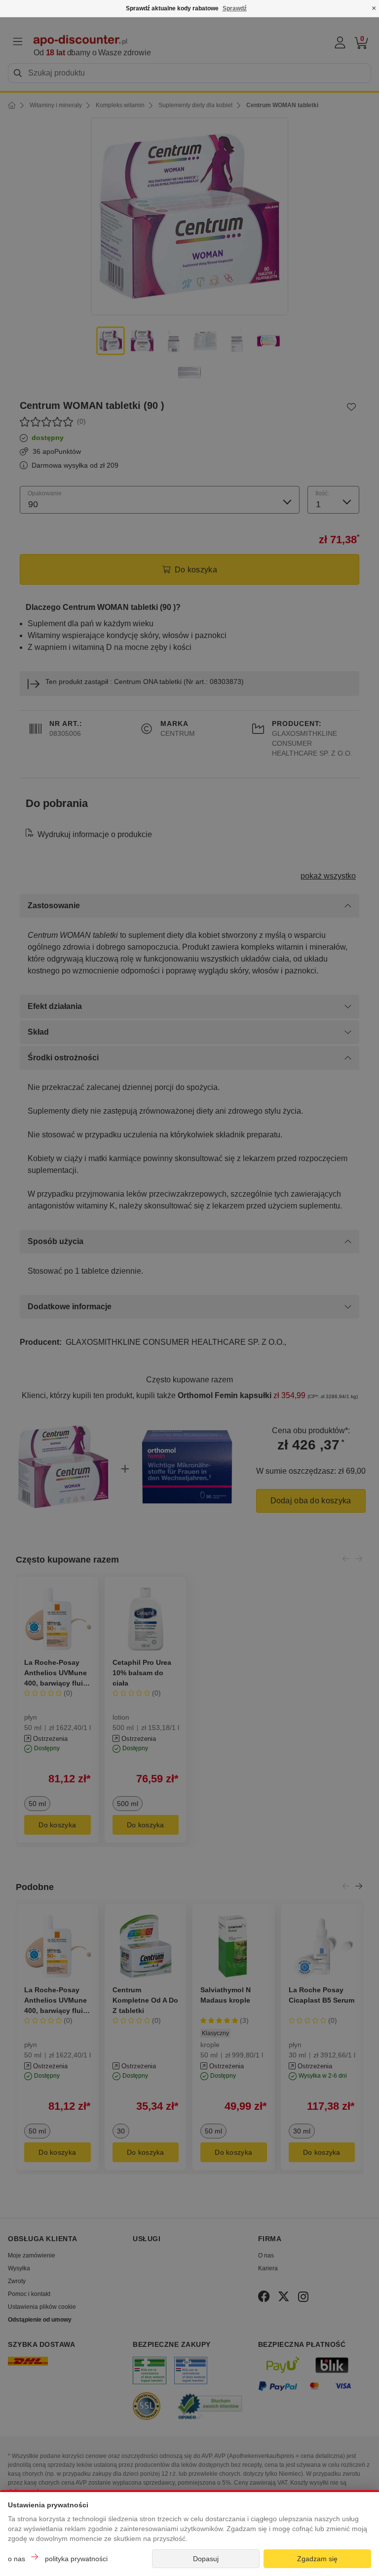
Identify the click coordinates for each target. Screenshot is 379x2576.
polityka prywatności (76, 2559)
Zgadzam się (317, 2559)
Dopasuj (206, 2559)
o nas (17, 2559)
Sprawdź (235, 8)
